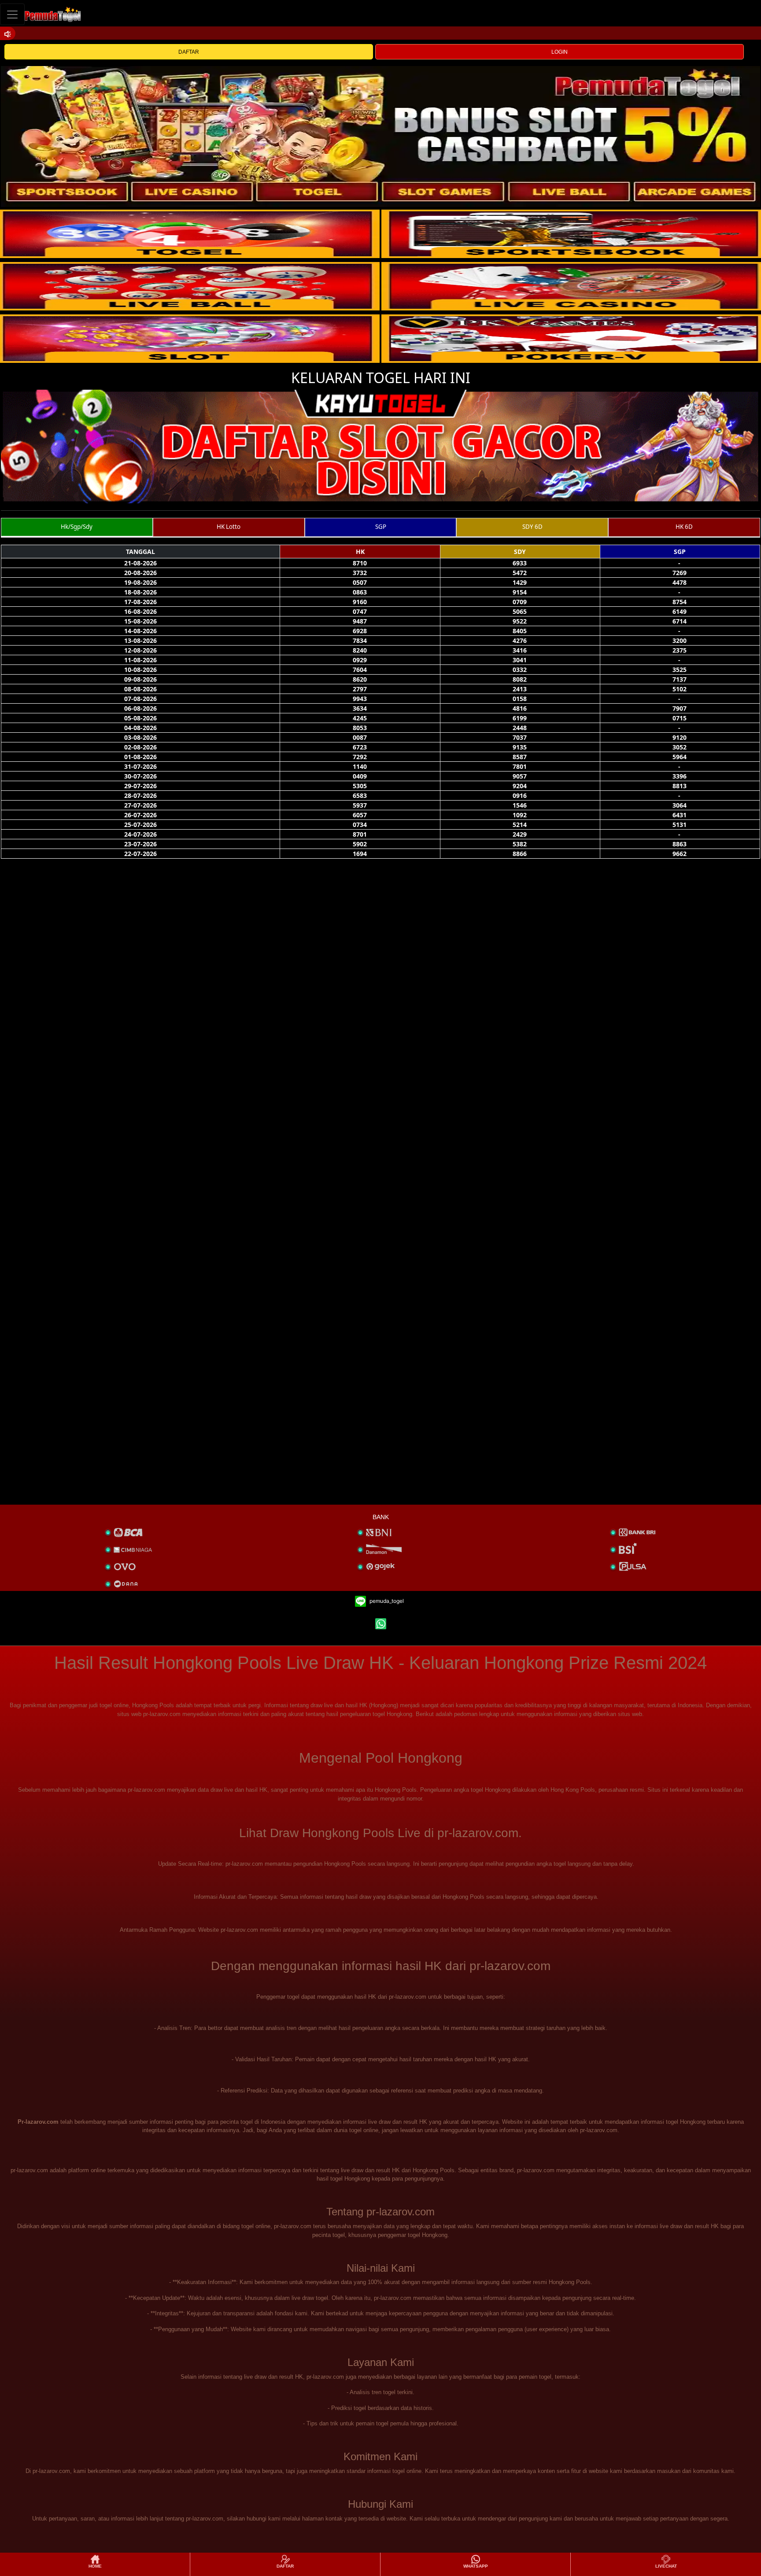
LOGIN (560, 52)
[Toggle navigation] (12, 14)
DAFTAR (189, 52)
